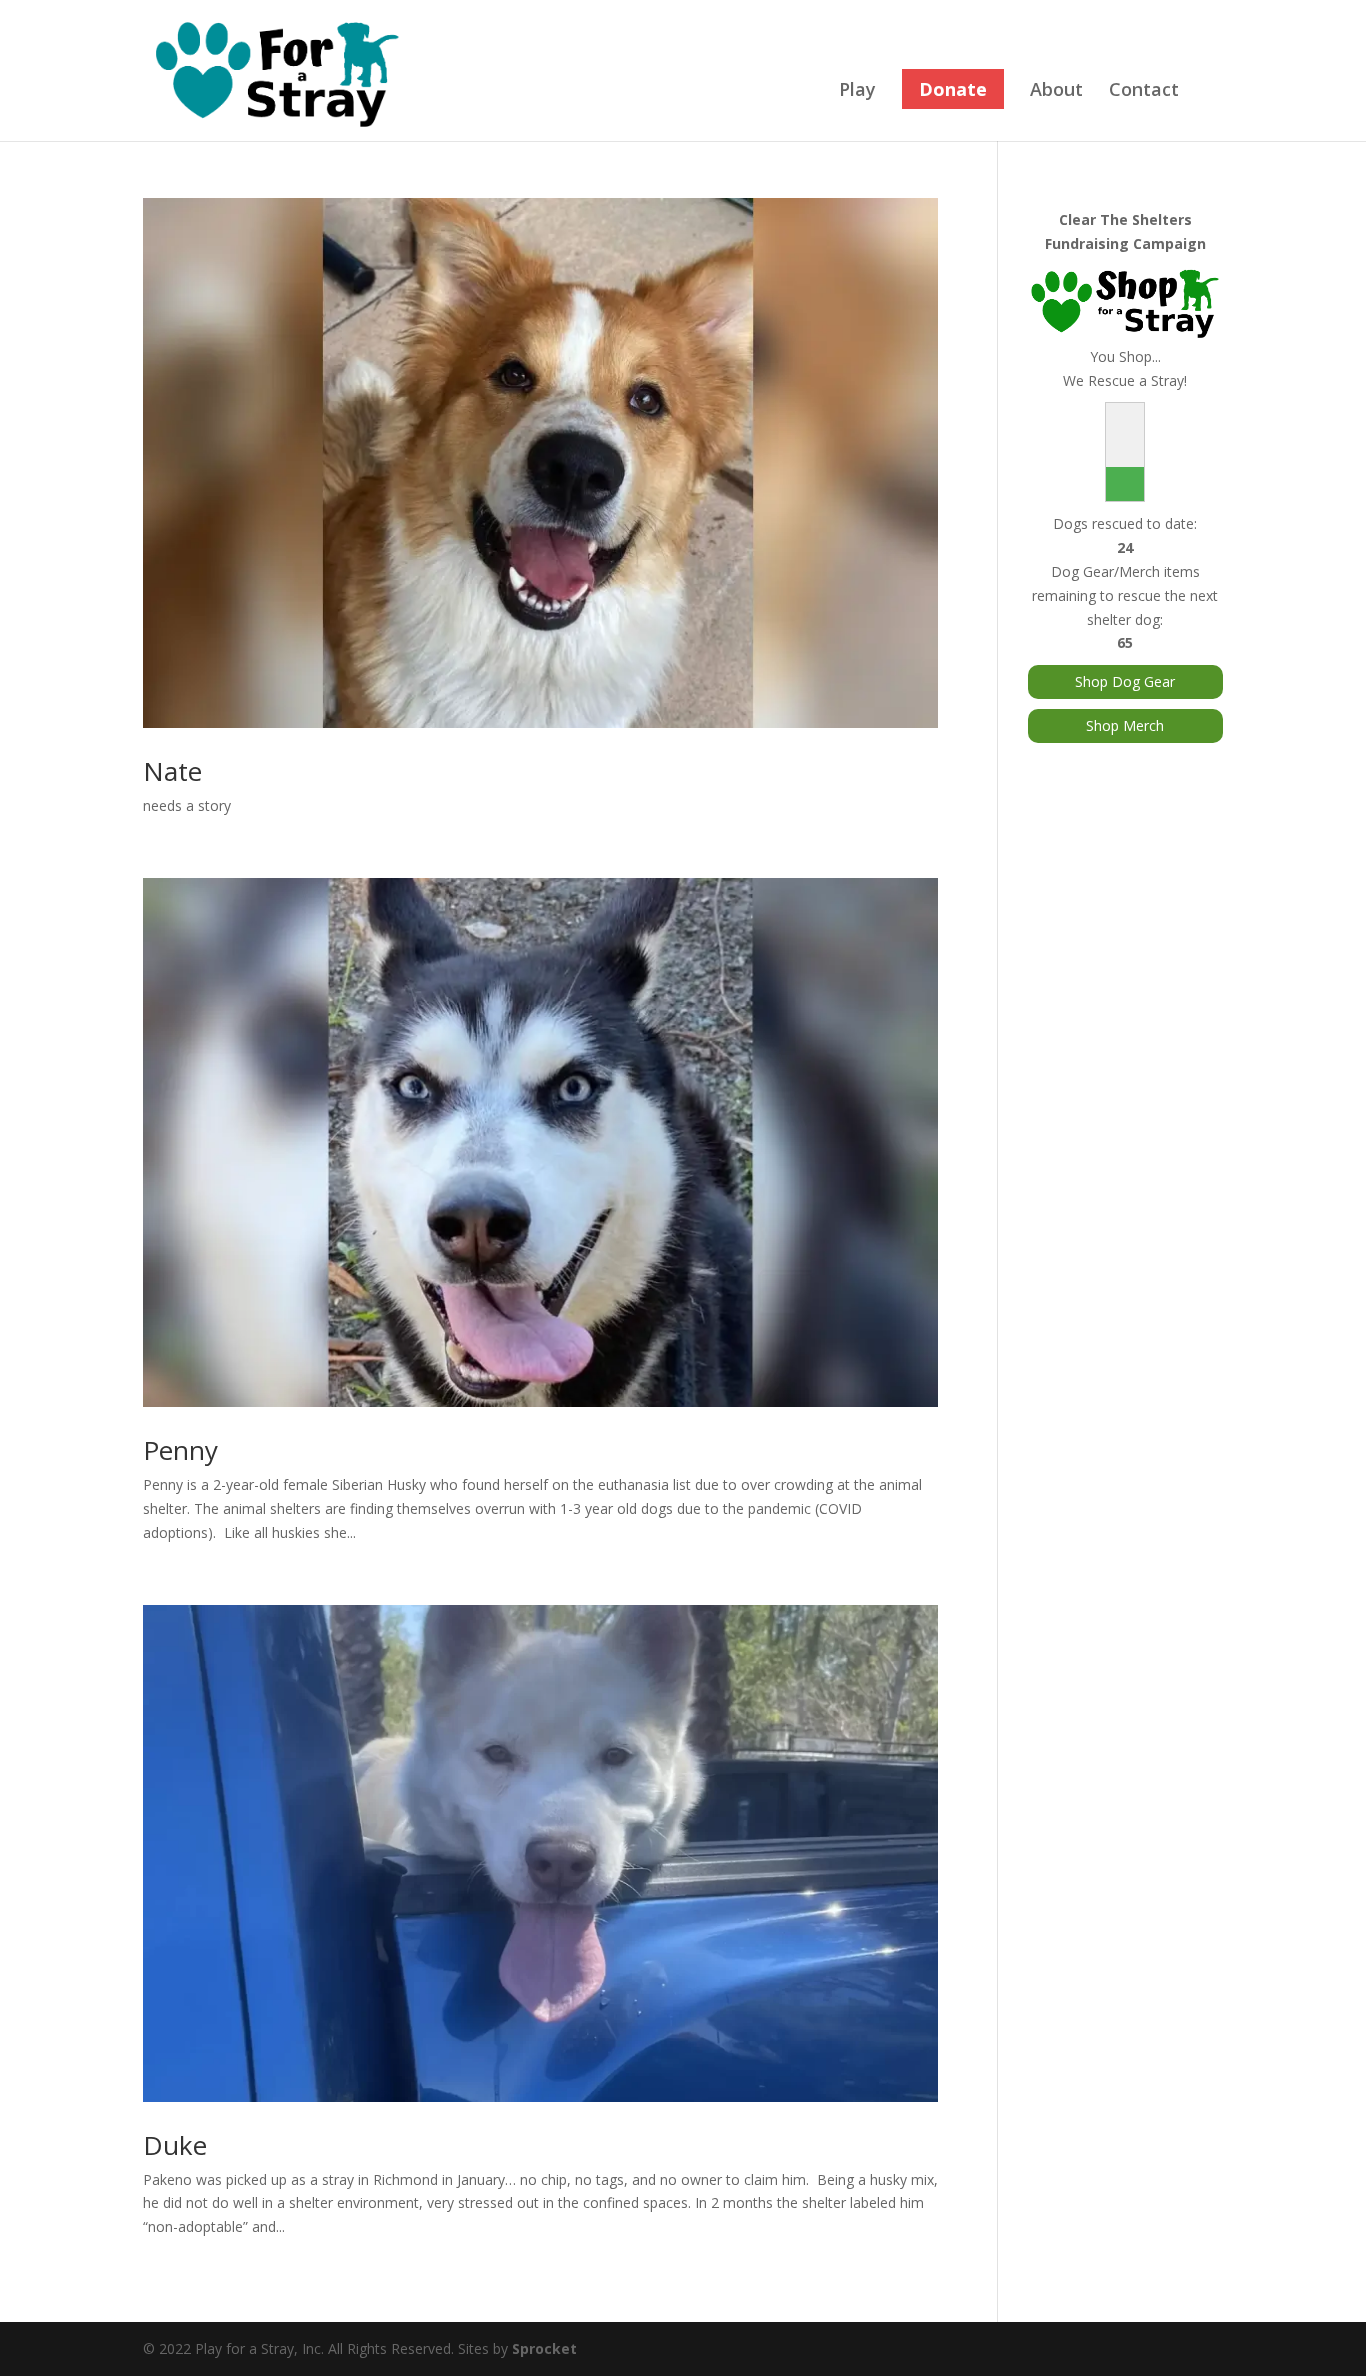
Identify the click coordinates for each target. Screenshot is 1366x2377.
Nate (172, 771)
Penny (180, 1450)
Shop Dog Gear (1125, 681)
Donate (953, 89)
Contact (1144, 91)
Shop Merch (1125, 725)
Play (857, 91)
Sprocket (544, 2348)
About (1056, 91)
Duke (175, 2145)
